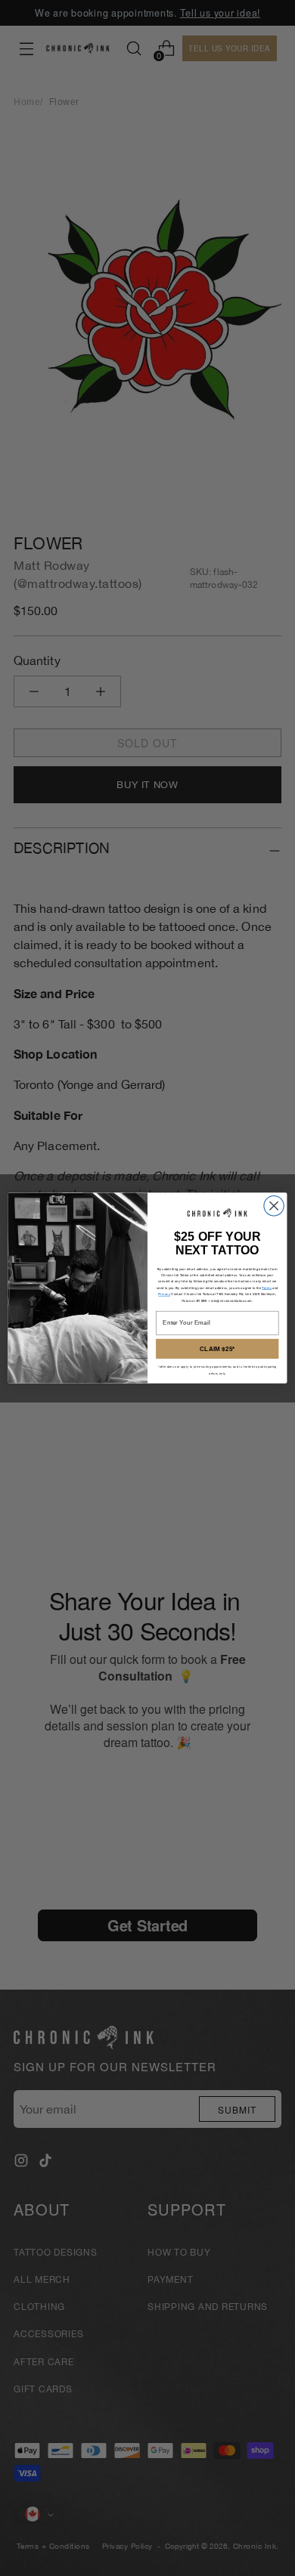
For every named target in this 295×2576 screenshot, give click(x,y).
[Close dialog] (274, 1205)
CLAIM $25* (217, 1348)
